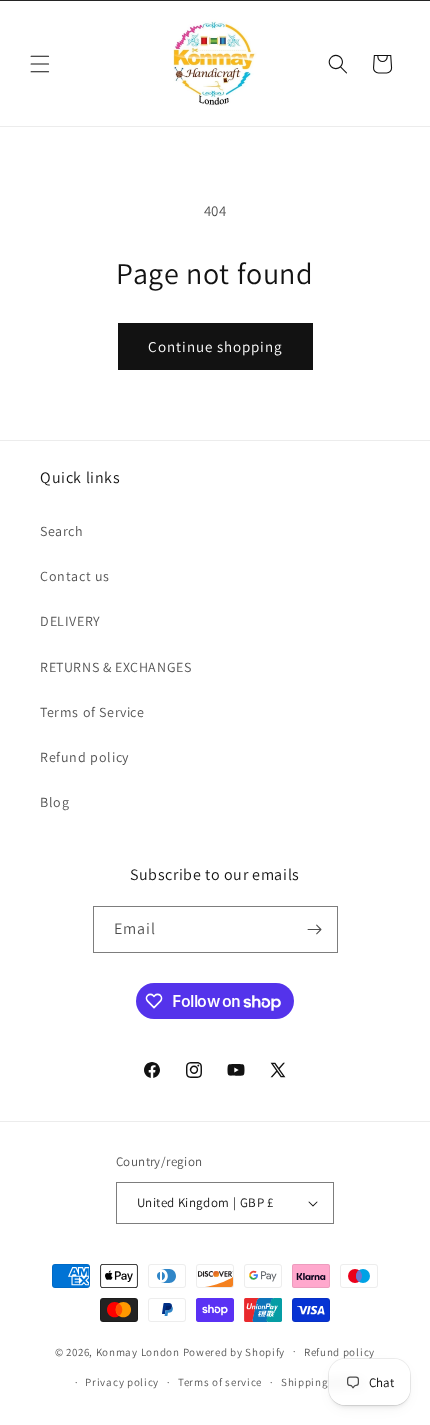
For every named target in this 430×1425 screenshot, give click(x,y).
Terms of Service (92, 712)
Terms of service (220, 1382)
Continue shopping (215, 346)
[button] (40, 64)
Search (62, 531)
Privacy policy (122, 1382)
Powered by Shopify (234, 1351)
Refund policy (84, 757)
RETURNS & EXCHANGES (115, 667)
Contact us (75, 576)
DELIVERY (70, 621)
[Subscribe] (315, 929)
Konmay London (138, 1351)
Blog (54, 802)
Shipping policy (322, 1382)
